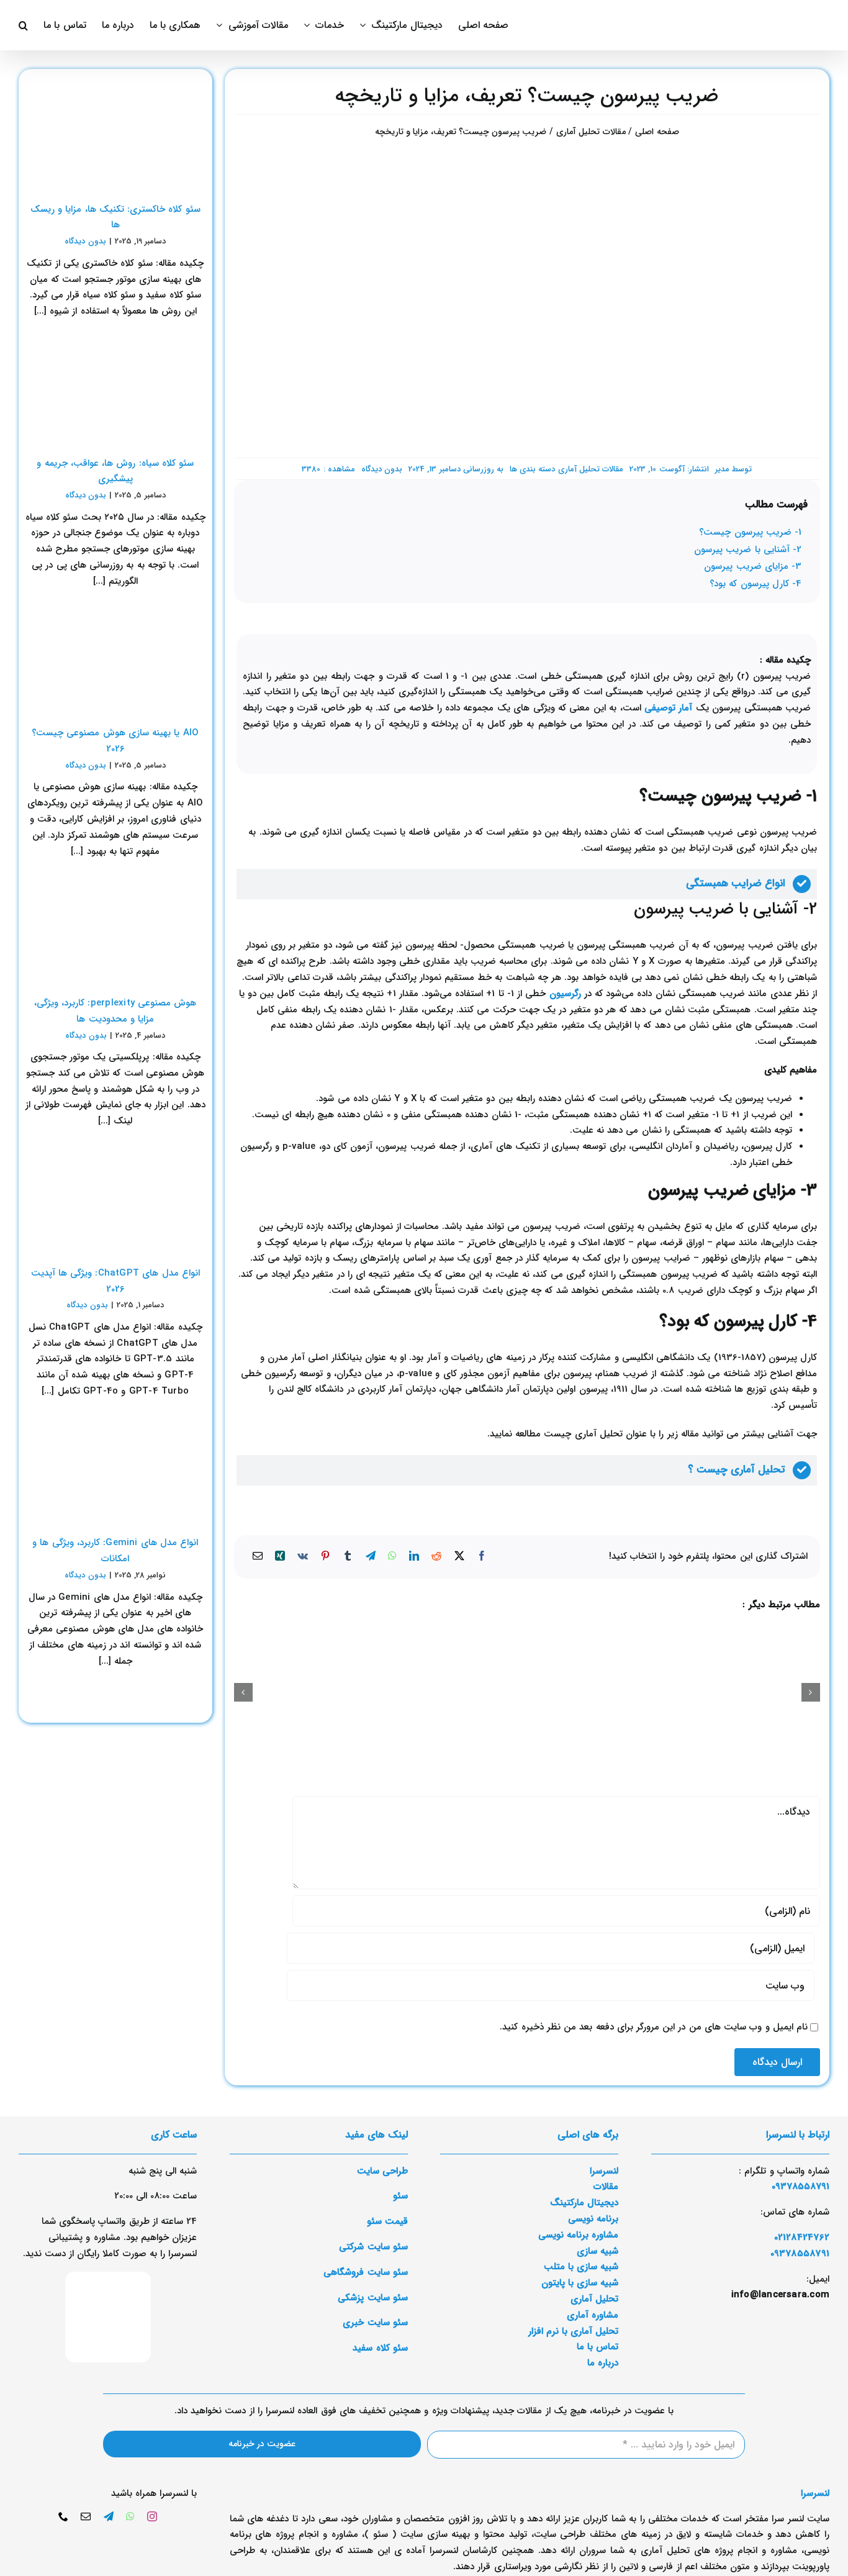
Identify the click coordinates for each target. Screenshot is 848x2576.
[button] (23, 25)
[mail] (86, 2516)
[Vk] (303, 1557)
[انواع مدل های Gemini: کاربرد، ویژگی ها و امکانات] (115, 1469)
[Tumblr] (348, 1557)
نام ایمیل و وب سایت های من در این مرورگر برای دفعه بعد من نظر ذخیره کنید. (654, 2027)
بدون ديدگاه (382, 469)
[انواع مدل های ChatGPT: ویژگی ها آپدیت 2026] (115, 1199)
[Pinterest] (325, 1557)
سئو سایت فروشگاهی (365, 2272)
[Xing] (280, 1557)
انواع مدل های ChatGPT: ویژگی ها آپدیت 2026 (115, 1281)
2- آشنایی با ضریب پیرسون (748, 550)
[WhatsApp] (392, 1557)
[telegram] (109, 2516)
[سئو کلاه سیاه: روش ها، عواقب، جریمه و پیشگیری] (115, 389)
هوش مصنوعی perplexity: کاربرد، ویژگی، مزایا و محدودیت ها (115, 1011)
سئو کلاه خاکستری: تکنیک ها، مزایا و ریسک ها (115, 217)
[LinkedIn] (414, 1557)
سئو (400, 2196)
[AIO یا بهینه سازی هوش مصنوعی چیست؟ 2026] (115, 660)
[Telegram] (371, 1557)
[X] (459, 1557)
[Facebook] (482, 1557)
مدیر (722, 469)
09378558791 (800, 2254)
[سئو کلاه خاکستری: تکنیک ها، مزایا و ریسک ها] (115, 135)
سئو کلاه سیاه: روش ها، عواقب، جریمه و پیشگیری (115, 471)
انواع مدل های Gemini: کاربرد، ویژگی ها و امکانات (115, 1551)
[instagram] (152, 2516)
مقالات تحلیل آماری (591, 469)
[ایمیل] (258, 1557)
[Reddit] (436, 1557)
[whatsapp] (130, 2516)
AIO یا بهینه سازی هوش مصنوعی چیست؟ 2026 (115, 741)
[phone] (63, 2516)
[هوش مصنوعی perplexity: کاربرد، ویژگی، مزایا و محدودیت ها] (115, 929)
